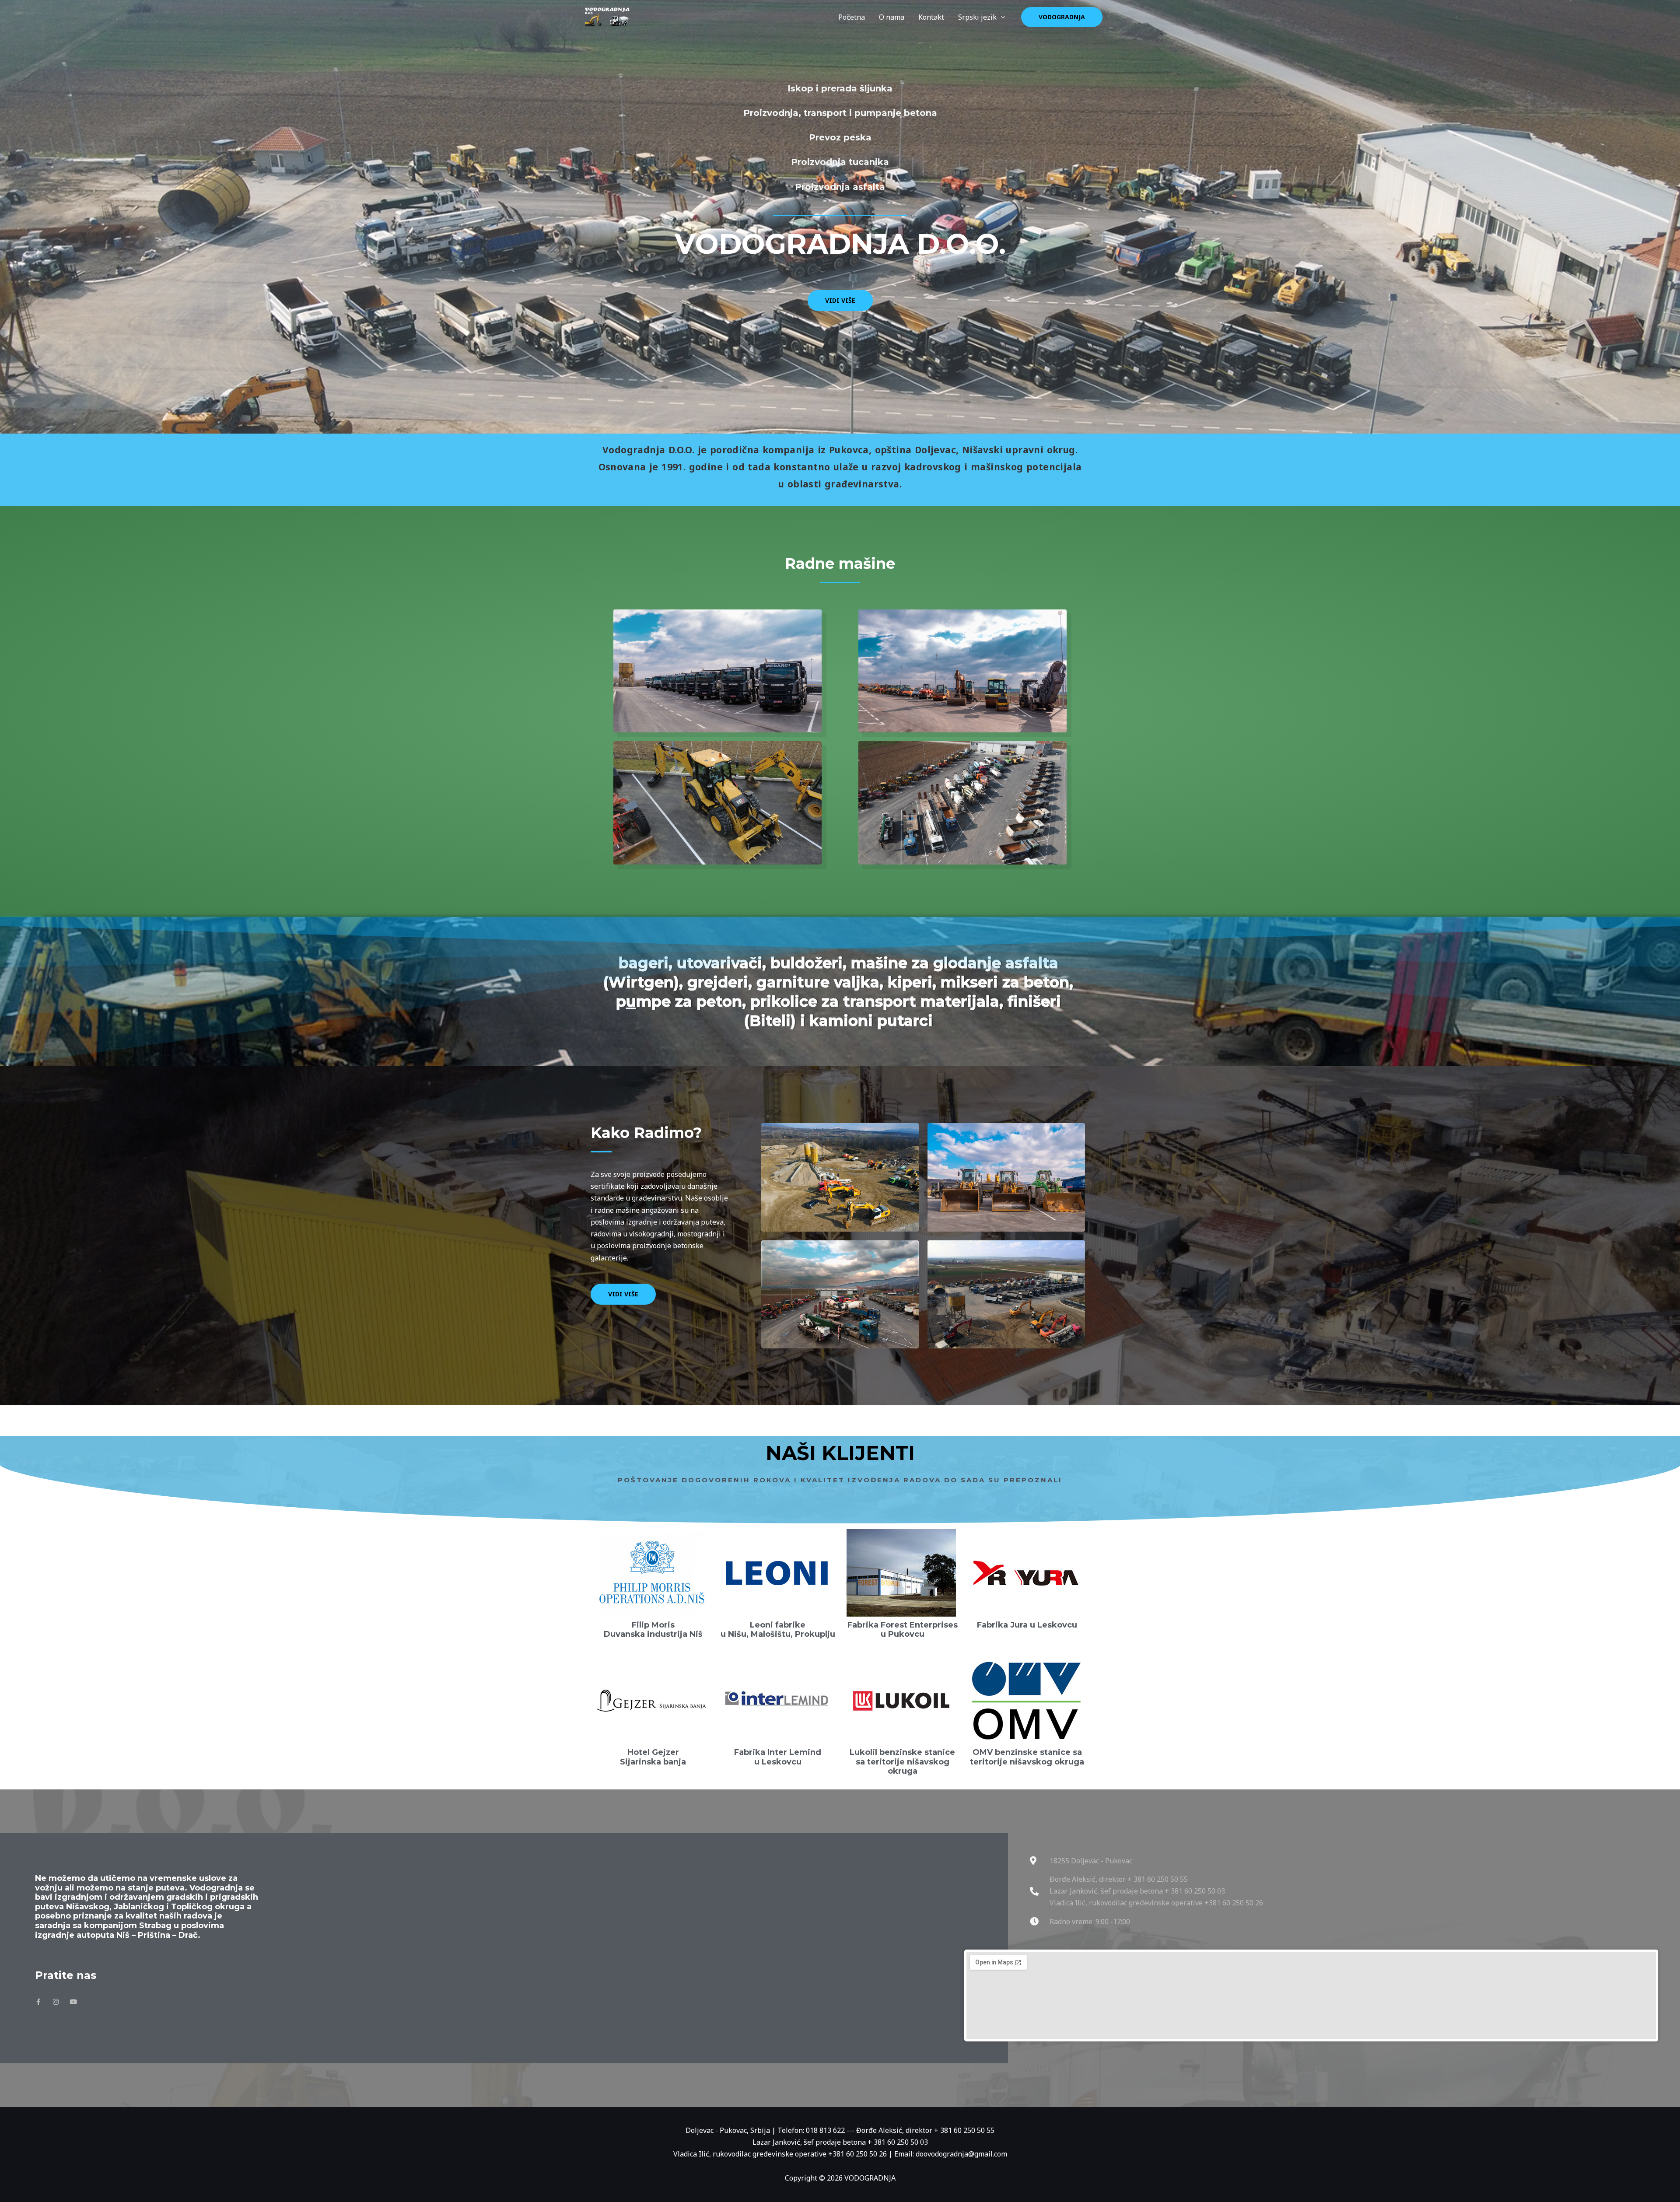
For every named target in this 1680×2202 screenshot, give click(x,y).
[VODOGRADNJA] (607, 16)
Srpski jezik (977, 17)
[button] (1062, 17)
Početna (852, 17)
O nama (892, 17)
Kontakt (931, 17)
